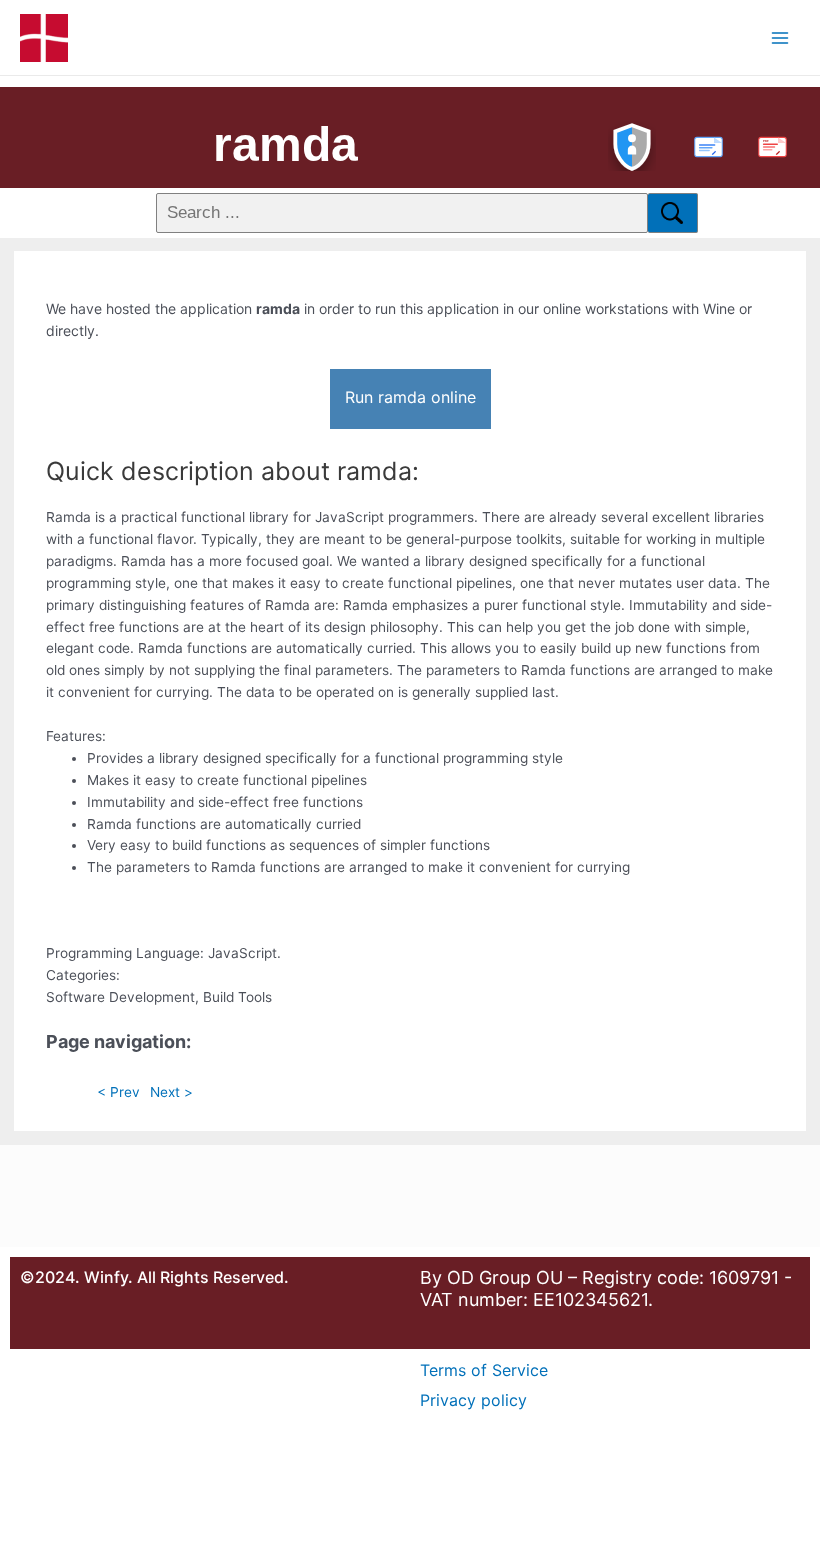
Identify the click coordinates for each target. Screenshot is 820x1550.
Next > (171, 1092)
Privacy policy (473, 1400)
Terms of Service (484, 1370)
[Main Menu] (780, 37)
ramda (285, 144)
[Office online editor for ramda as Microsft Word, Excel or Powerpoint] (704, 144)
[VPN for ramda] (632, 144)
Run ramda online (410, 397)
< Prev (118, 1092)
